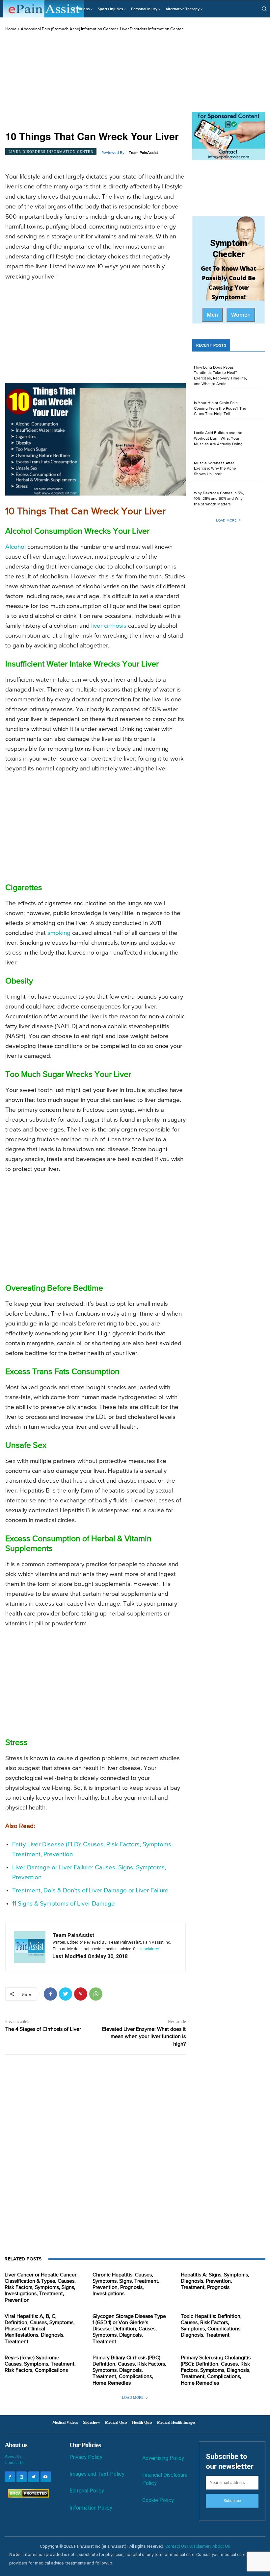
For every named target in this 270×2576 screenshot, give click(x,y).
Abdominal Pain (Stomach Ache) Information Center (68, 29)
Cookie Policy (158, 2500)
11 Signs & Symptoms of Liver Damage (64, 1904)
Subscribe (232, 2501)
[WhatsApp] (96, 1994)
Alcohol (15, 547)
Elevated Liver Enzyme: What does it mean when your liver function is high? (144, 2037)
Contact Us (14, 2462)
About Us (13, 2456)
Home (11, 29)
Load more (226, 520)
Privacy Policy (86, 2457)
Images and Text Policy (97, 2474)
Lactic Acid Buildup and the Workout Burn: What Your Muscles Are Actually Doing (218, 439)
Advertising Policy (163, 2458)
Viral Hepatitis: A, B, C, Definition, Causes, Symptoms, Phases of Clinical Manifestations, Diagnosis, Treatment (40, 2329)
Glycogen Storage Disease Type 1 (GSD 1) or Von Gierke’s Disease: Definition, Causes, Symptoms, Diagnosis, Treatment (129, 2329)
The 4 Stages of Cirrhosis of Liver (43, 2029)
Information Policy (91, 2508)
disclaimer (150, 1949)
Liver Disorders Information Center (151, 29)
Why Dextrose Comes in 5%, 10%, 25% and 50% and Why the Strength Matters (219, 499)
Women (241, 315)
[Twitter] (66, 1994)
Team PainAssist (143, 153)
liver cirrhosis (109, 626)
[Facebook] (50, 1994)
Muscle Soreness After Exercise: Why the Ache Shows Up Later (215, 469)
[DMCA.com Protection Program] (27, 2496)
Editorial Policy (87, 2491)
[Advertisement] (95, 81)
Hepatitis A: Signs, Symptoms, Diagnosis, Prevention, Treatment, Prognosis (215, 2281)
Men (212, 315)
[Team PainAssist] (30, 1947)
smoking (59, 933)
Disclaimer (199, 2546)
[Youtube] (46, 2477)
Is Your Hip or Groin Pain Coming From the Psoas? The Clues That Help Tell (220, 409)
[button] (264, 9)
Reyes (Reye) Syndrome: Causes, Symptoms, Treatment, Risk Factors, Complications (40, 2364)
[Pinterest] (81, 1994)
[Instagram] (22, 2477)
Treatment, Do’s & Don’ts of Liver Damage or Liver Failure (90, 1891)
